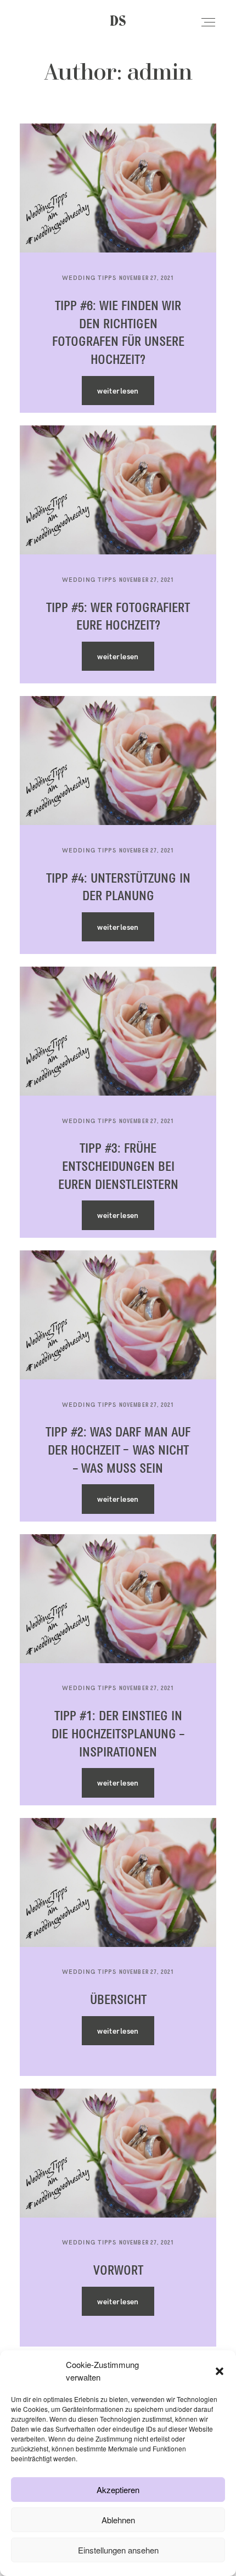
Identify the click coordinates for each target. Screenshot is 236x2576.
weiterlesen (118, 391)
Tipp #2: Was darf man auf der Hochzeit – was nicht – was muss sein (118, 1451)
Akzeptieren (118, 2490)
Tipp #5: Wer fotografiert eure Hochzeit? (118, 617)
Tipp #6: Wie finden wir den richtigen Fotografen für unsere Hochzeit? (118, 333)
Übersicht (118, 2000)
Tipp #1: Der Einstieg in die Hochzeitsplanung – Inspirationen (118, 1735)
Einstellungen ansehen (118, 2550)
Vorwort (118, 2271)
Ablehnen (118, 2520)
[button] (220, 2371)
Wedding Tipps (89, 278)
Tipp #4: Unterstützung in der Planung (118, 888)
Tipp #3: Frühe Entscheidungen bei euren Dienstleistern (118, 1167)
